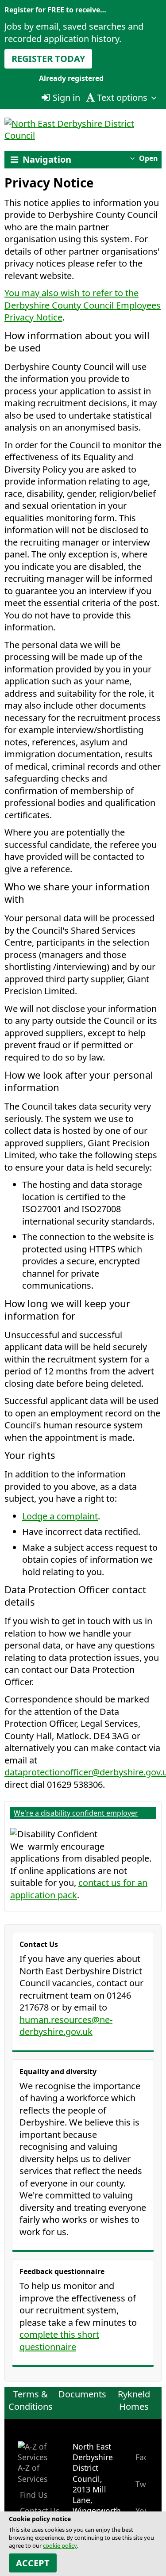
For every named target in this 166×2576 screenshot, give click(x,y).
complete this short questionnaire (59, 2341)
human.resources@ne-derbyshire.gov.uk (66, 2026)
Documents (82, 2394)
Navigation (47, 159)
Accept (33, 2563)
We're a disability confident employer (76, 1813)
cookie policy (60, 2545)
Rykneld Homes (134, 2400)
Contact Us (39, 2511)
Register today (48, 59)
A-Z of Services (33, 2473)
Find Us (33, 2495)
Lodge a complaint (60, 1516)
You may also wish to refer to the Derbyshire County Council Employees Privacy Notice (83, 305)
